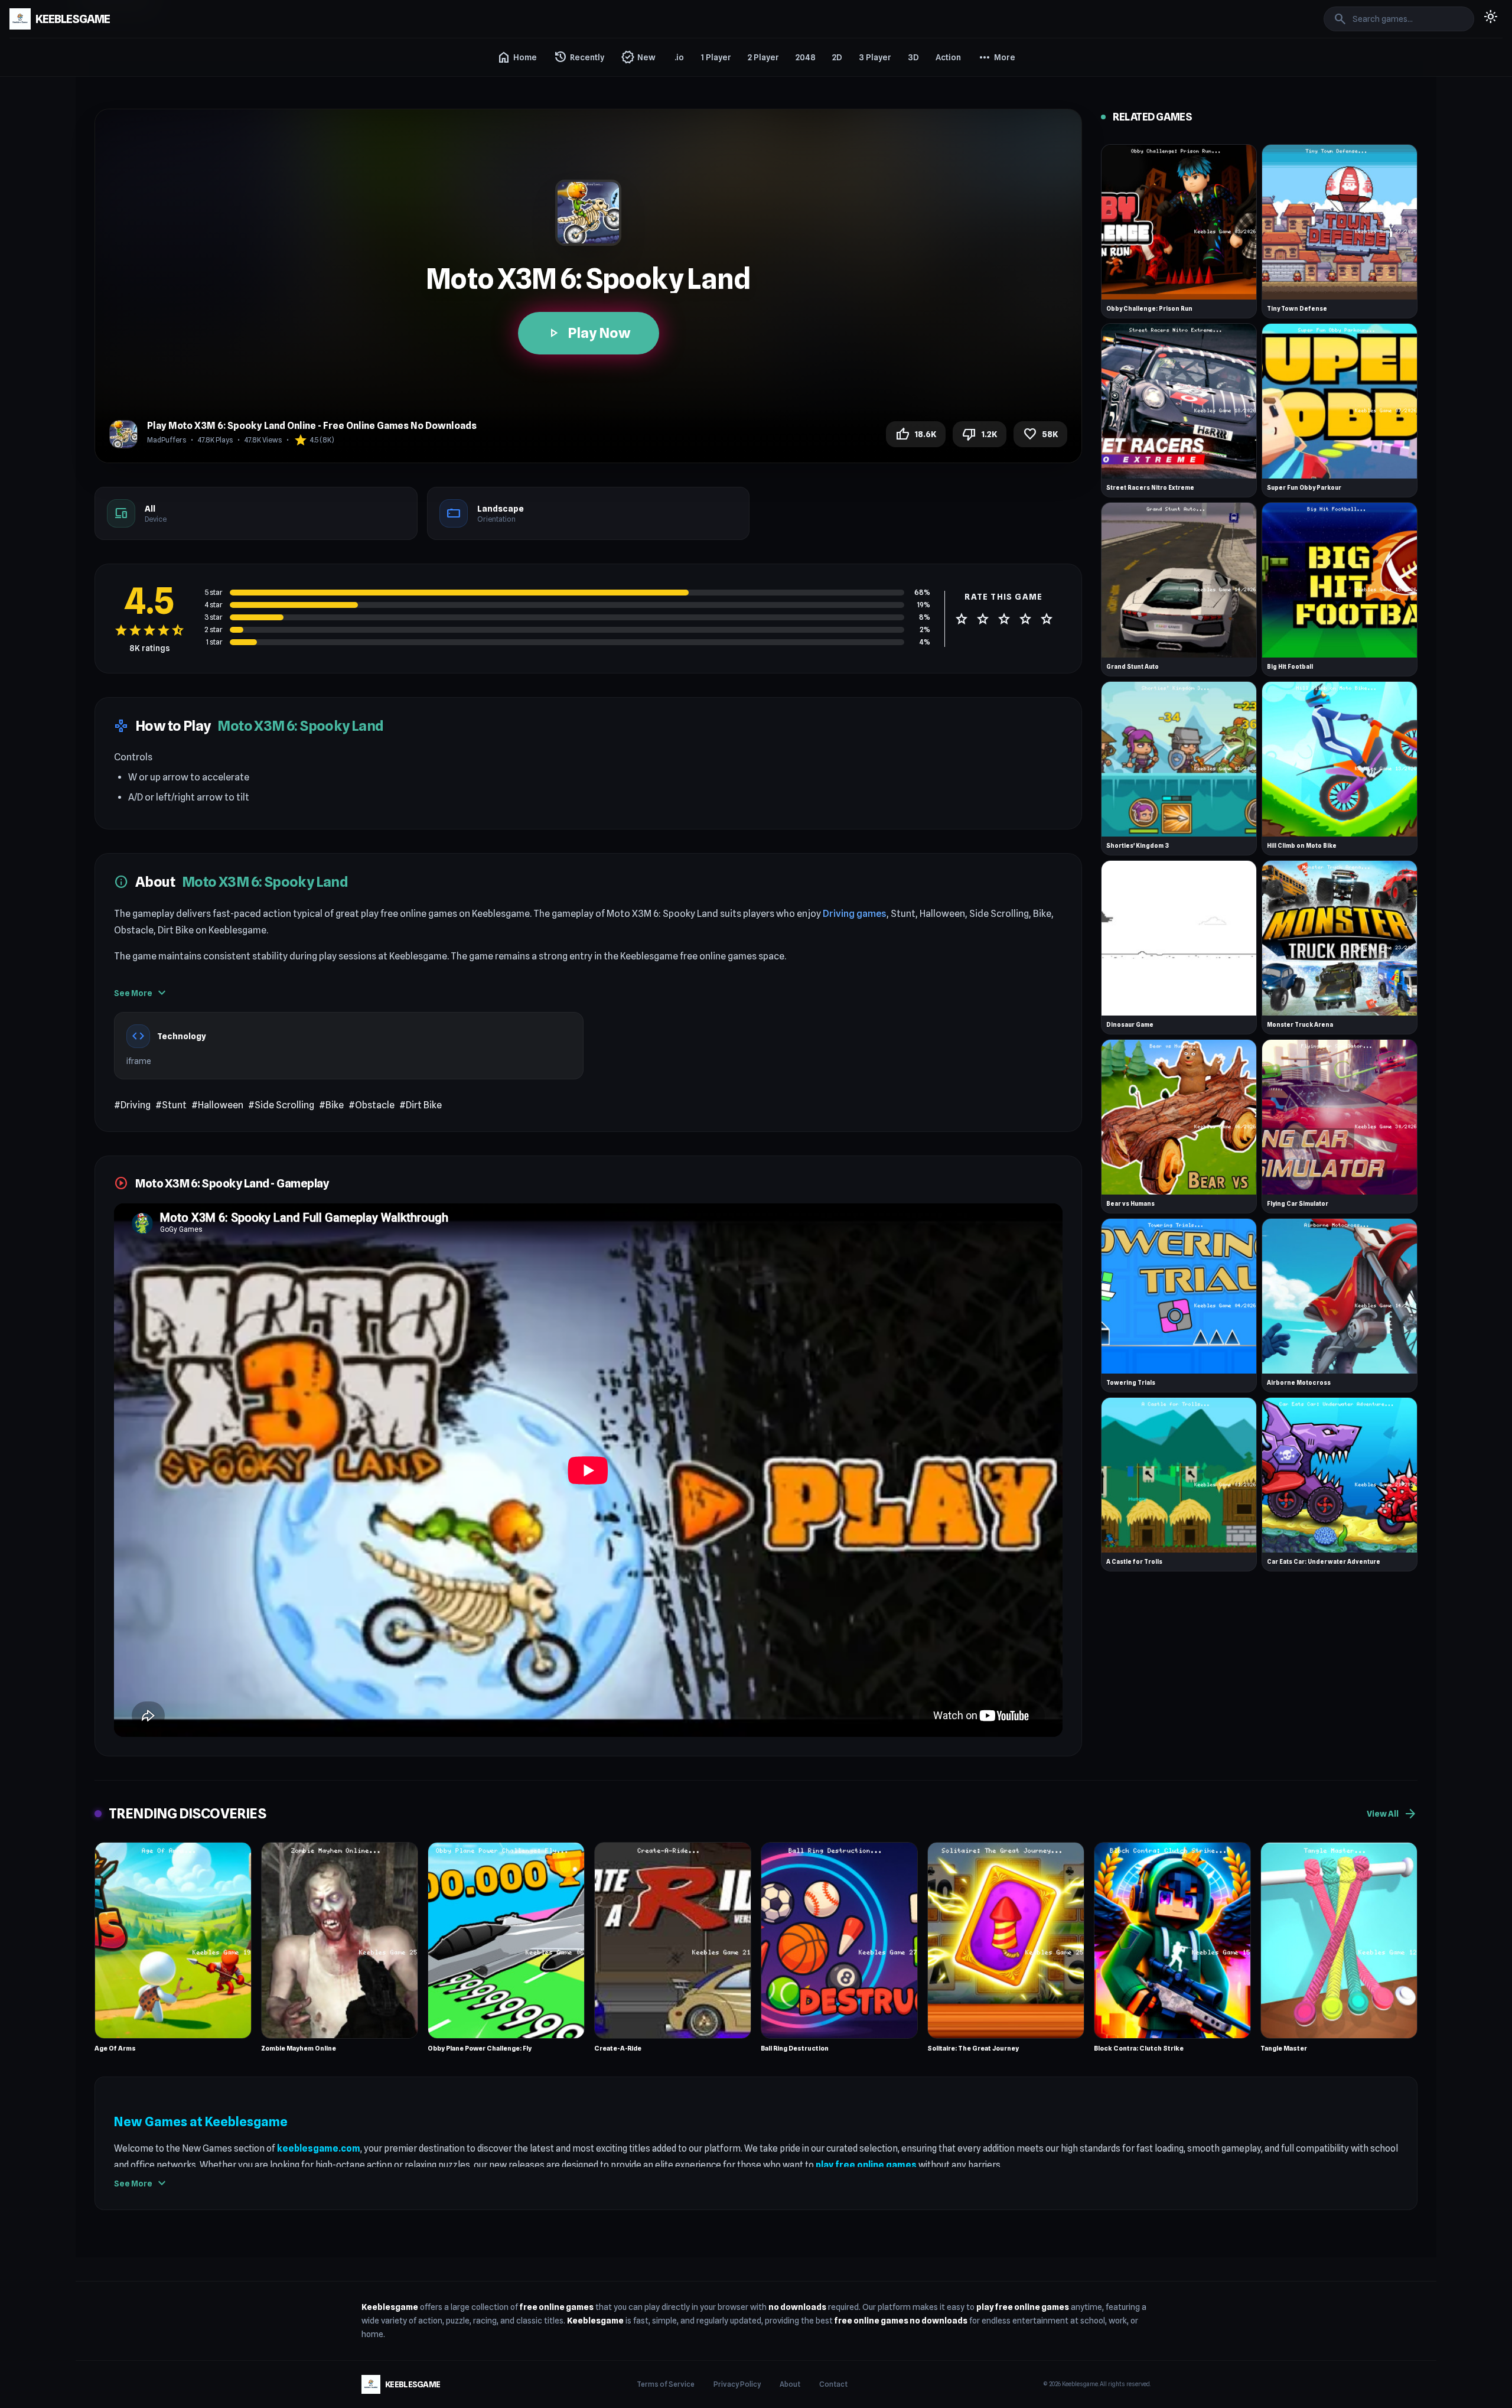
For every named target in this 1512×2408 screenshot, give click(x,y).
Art (986, 276)
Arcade (994, 191)
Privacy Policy (737, 2384)
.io (679, 57)
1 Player (716, 57)
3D (913, 57)
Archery (995, 213)
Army (990, 255)
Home (517, 57)
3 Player (875, 57)
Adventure (1000, 85)
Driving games (855, 914)
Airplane (996, 106)
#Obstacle (372, 1105)
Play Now (589, 333)
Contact (833, 2384)
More (996, 57)
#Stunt (171, 1105)
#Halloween (217, 1105)
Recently (579, 57)
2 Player (763, 57)
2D (837, 57)
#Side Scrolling (281, 1105)
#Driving (132, 1105)
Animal (993, 149)
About (790, 2384)
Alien (990, 128)
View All (1392, 1814)
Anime (993, 170)
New (638, 57)
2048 (806, 57)
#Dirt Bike (421, 1105)
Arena (992, 234)
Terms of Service (666, 2384)
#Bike (331, 1105)
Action (948, 57)
